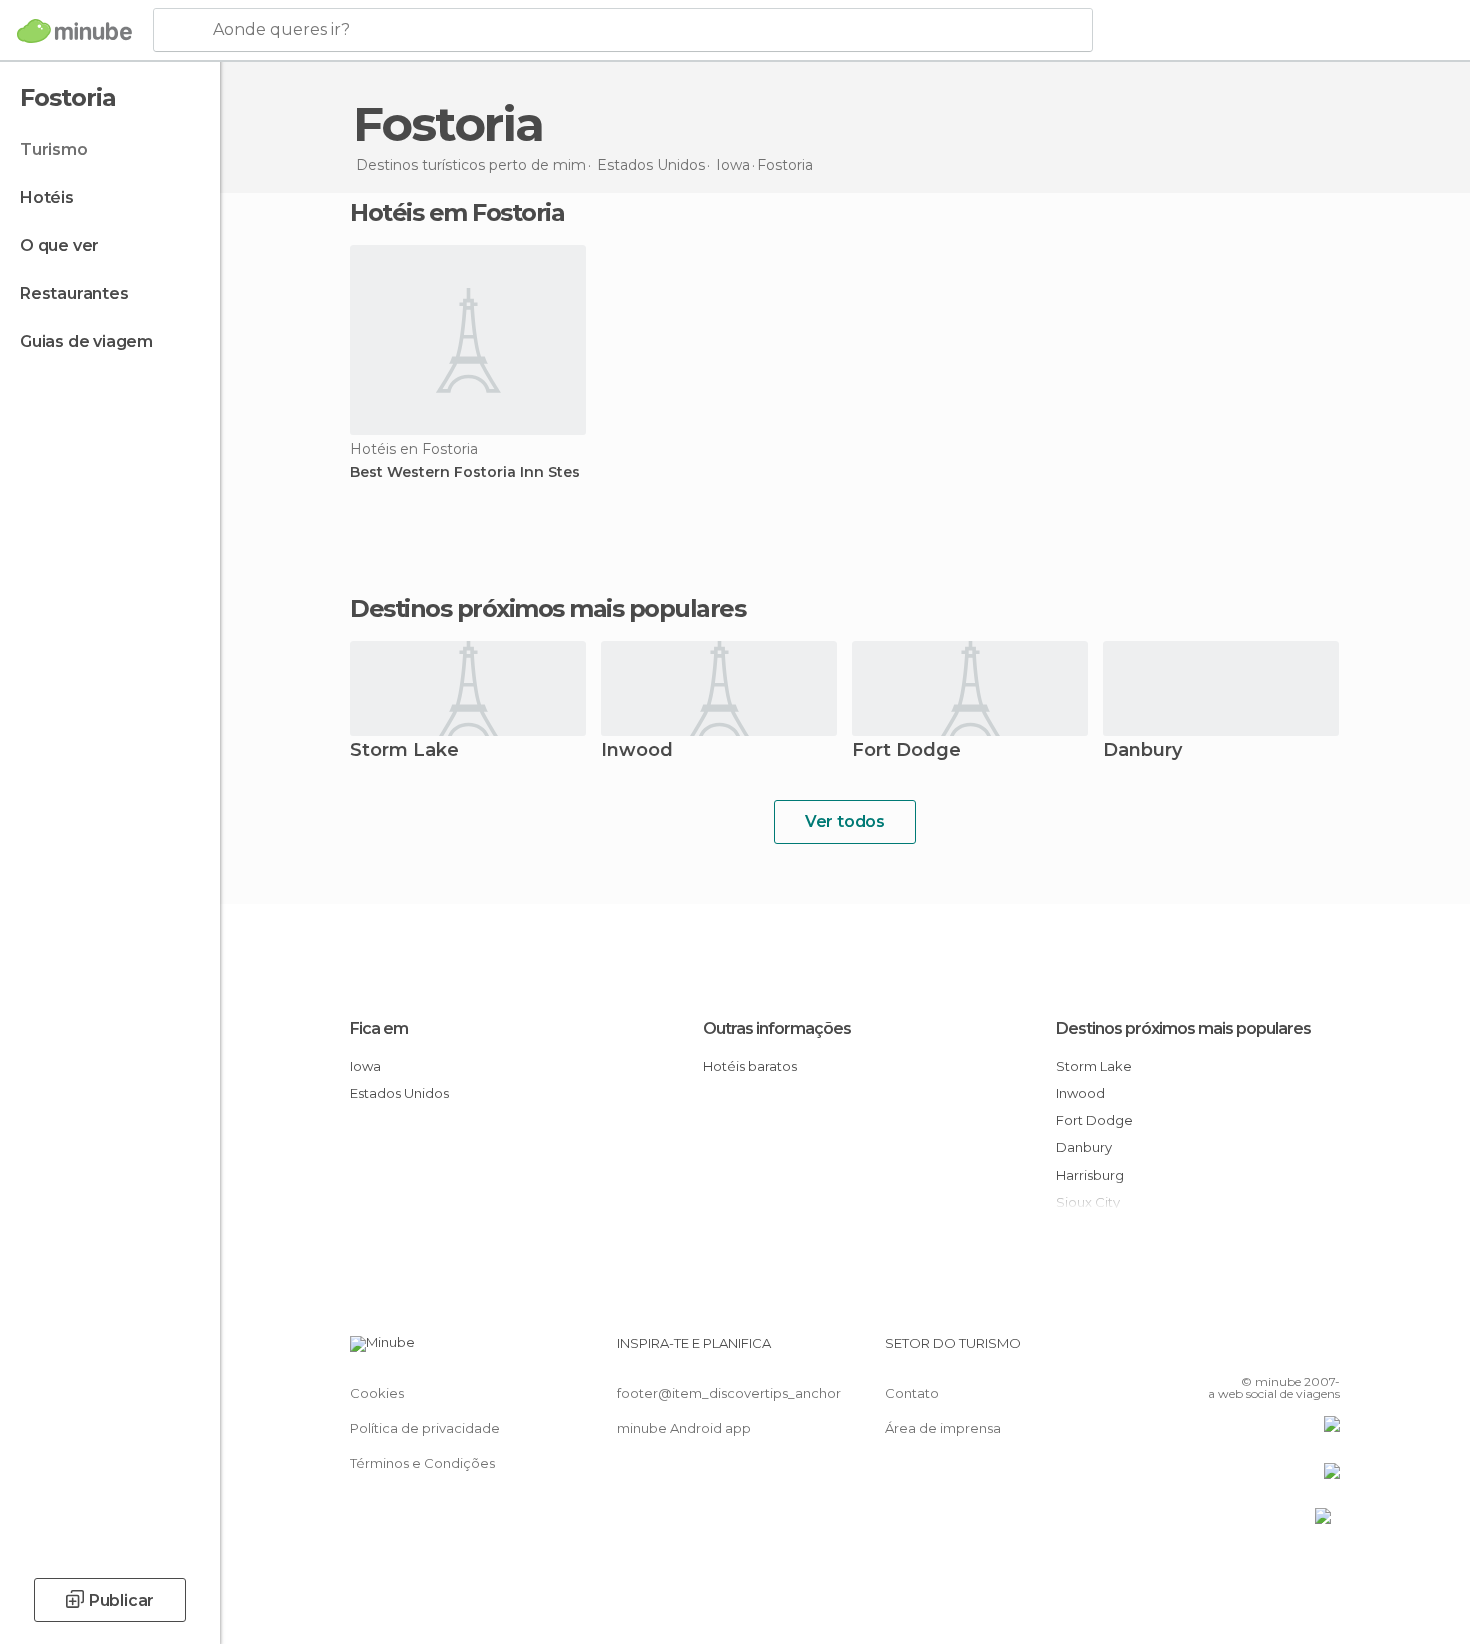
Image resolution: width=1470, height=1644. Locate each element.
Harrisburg (1090, 1175)
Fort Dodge (906, 751)
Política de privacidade (425, 1428)
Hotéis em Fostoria (457, 212)
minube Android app (684, 1428)
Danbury (1142, 751)
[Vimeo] (1292, 1351)
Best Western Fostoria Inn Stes (465, 472)
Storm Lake (404, 751)
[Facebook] (1226, 1351)
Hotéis (47, 197)
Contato (912, 1393)
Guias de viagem (86, 341)
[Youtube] (1325, 1351)
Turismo (54, 149)
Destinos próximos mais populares (547, 609)
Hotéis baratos (750, 1066)
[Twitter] (1259, 1351)
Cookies (377, 1393)
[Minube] (74, 31)
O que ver (59, 245)
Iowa (365, 1066)
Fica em (379, 1028)
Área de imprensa (943, 1428)
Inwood (637, 751)
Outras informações (777, 1028)
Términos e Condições (422, 1463)
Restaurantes (74, 293)
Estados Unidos (399, 1093)
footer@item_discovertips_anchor (729, 1393)
